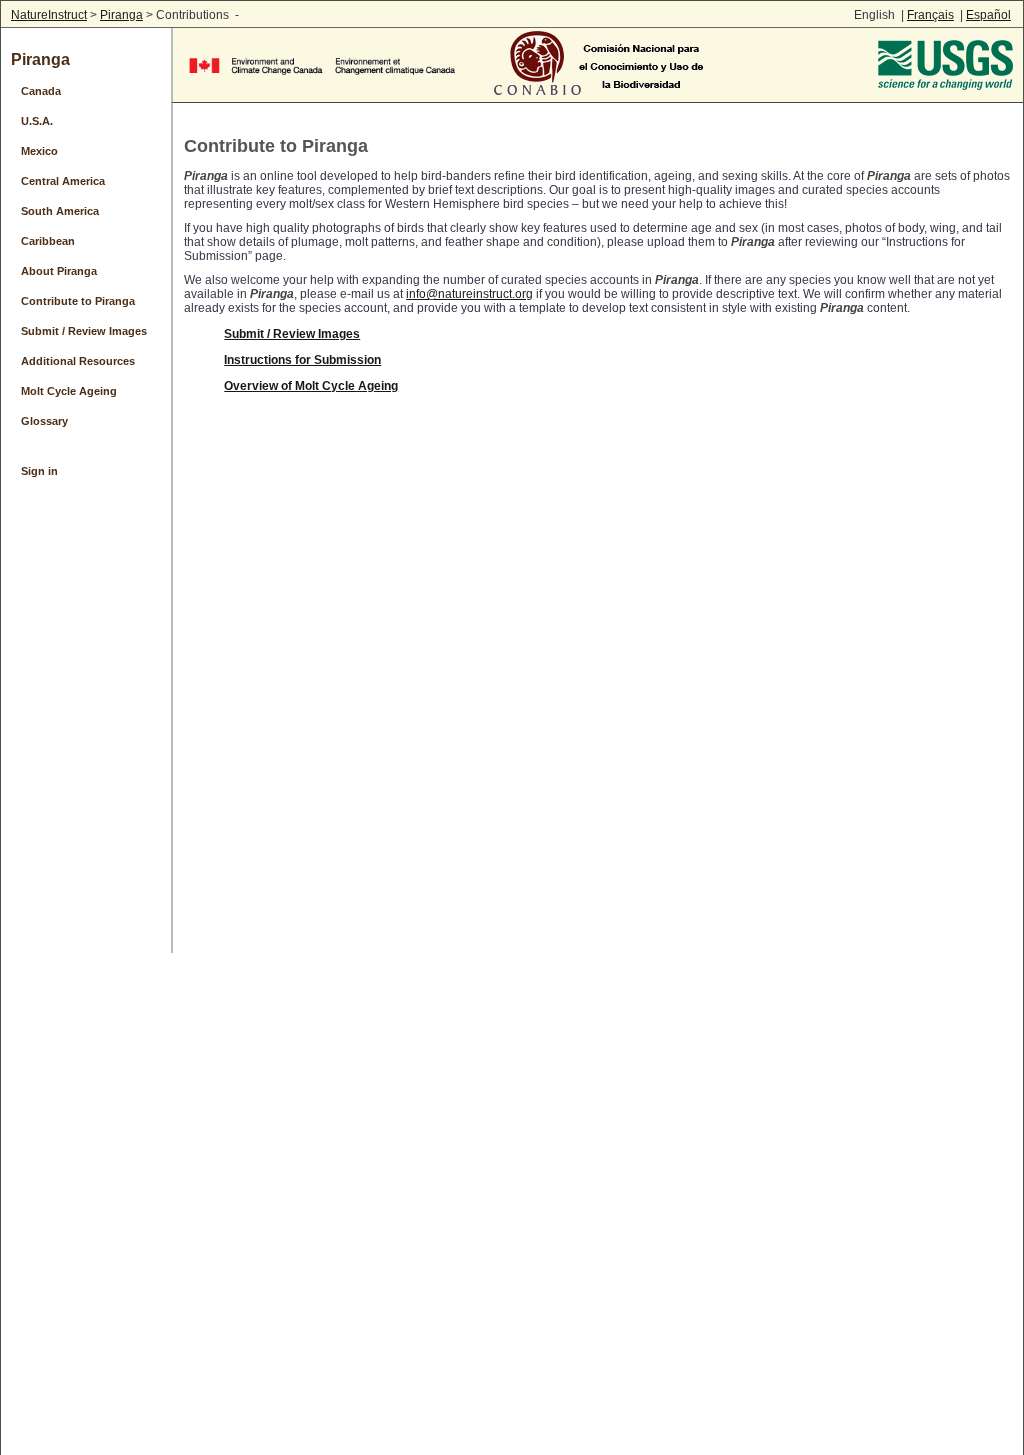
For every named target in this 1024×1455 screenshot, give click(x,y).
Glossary (44, 421)
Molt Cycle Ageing (69, 391)
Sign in (39, 471)
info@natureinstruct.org (469, 294)
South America (60, 211)
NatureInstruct (49, 15)
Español (988, 15)
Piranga (121, 15)
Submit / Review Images (84, 331)
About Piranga (59, 271)
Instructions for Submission (302, 360)
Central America (63, 181)
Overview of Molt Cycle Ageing (311, 386)
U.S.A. (37, 121)
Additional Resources (78, 361)
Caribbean (48, 241)
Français (930, 15)
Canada (41, 91)
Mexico (39, 151)
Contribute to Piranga (78, 301)
